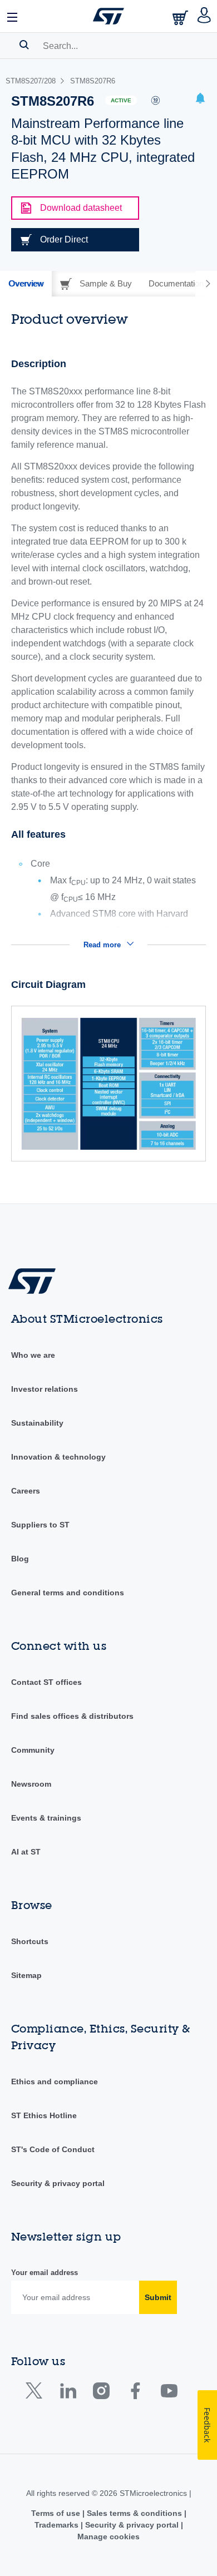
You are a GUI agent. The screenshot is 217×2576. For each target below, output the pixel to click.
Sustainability (37, 1423)
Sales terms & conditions (134, 2513)
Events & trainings (46, 1818)
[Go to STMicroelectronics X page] (36, 2393)
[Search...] (24, 45)
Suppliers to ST (40, 1525)
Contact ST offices (46, 1682)
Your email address (45, 2273)
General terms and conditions (68, 1593)
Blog (20, 1559)
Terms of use (57, 2513)
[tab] (26, 284)
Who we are (33, 1355)
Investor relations (45, 1389)
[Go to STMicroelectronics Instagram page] (101, 2393)
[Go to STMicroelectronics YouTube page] (169, 2393)
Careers (26, 1491)
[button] (13, 16)
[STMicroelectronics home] (108, 16)
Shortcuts (30, 1941)
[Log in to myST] (204, 16)
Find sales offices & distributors (72, 1716)
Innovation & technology (58, 1457)
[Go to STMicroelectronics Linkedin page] (68, 2393)
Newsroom (31, 1784)
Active (121, 100)
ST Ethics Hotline (44, 2115)
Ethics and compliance (55, 2081)
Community (33, 1750)
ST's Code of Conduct (53, 2149)
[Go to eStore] (181, 18)
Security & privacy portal (58, 2183)
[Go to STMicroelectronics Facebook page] (135, 2393)
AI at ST (26, 1852)
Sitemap (26, 1975)
